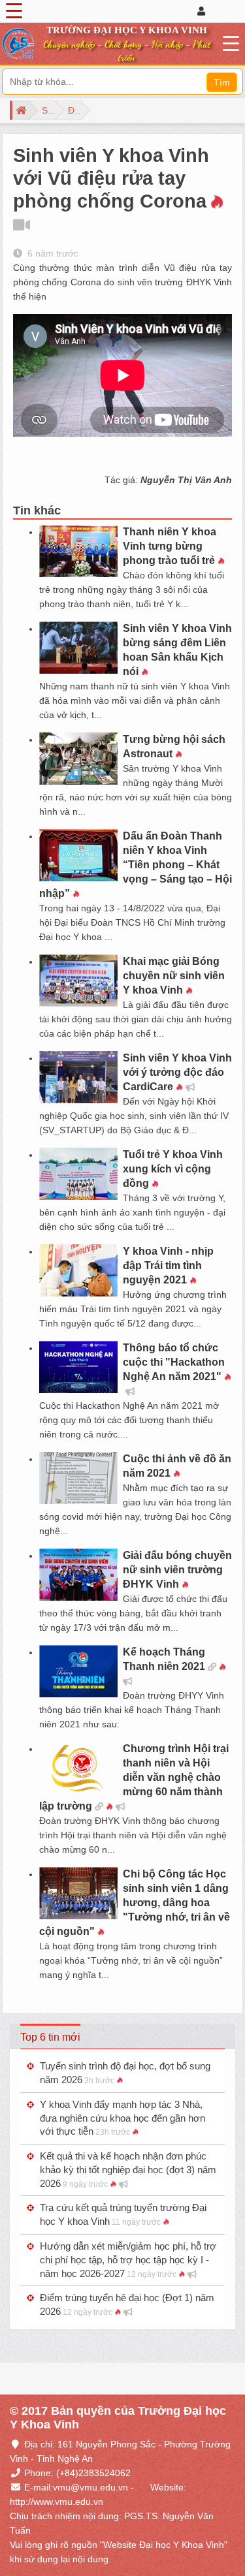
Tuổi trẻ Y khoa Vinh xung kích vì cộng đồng (173, 1169)
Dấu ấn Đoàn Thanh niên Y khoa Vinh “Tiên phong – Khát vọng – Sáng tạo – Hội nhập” (136, 865)
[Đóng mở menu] (14, 11)
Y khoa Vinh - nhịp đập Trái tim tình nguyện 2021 (168, 1265)
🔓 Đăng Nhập (216, 11)
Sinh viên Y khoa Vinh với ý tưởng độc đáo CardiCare (177, 1072)
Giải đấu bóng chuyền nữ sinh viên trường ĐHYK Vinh (177, 1570)
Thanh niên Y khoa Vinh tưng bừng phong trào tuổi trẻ (170, 546)
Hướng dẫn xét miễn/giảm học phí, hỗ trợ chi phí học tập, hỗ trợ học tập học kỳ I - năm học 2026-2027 (128, 2260)
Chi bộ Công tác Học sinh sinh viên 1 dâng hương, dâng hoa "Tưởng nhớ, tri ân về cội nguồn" (135, 1903)
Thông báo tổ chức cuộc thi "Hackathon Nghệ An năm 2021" (174, 1362)
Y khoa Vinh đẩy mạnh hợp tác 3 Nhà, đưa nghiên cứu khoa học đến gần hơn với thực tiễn (122, 2118)
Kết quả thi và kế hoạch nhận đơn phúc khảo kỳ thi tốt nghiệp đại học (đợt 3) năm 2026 (128, 2170)
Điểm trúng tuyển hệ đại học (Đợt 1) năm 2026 (127, 2304)
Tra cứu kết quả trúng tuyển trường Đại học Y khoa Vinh (123, 2214)
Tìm (222, 82)
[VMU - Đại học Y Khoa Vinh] (18, 44)
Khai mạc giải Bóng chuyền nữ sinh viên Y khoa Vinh (174, 976)
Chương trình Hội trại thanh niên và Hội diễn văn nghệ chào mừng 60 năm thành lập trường (134, 1777)
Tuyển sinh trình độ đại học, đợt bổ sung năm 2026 (125, 2073)
